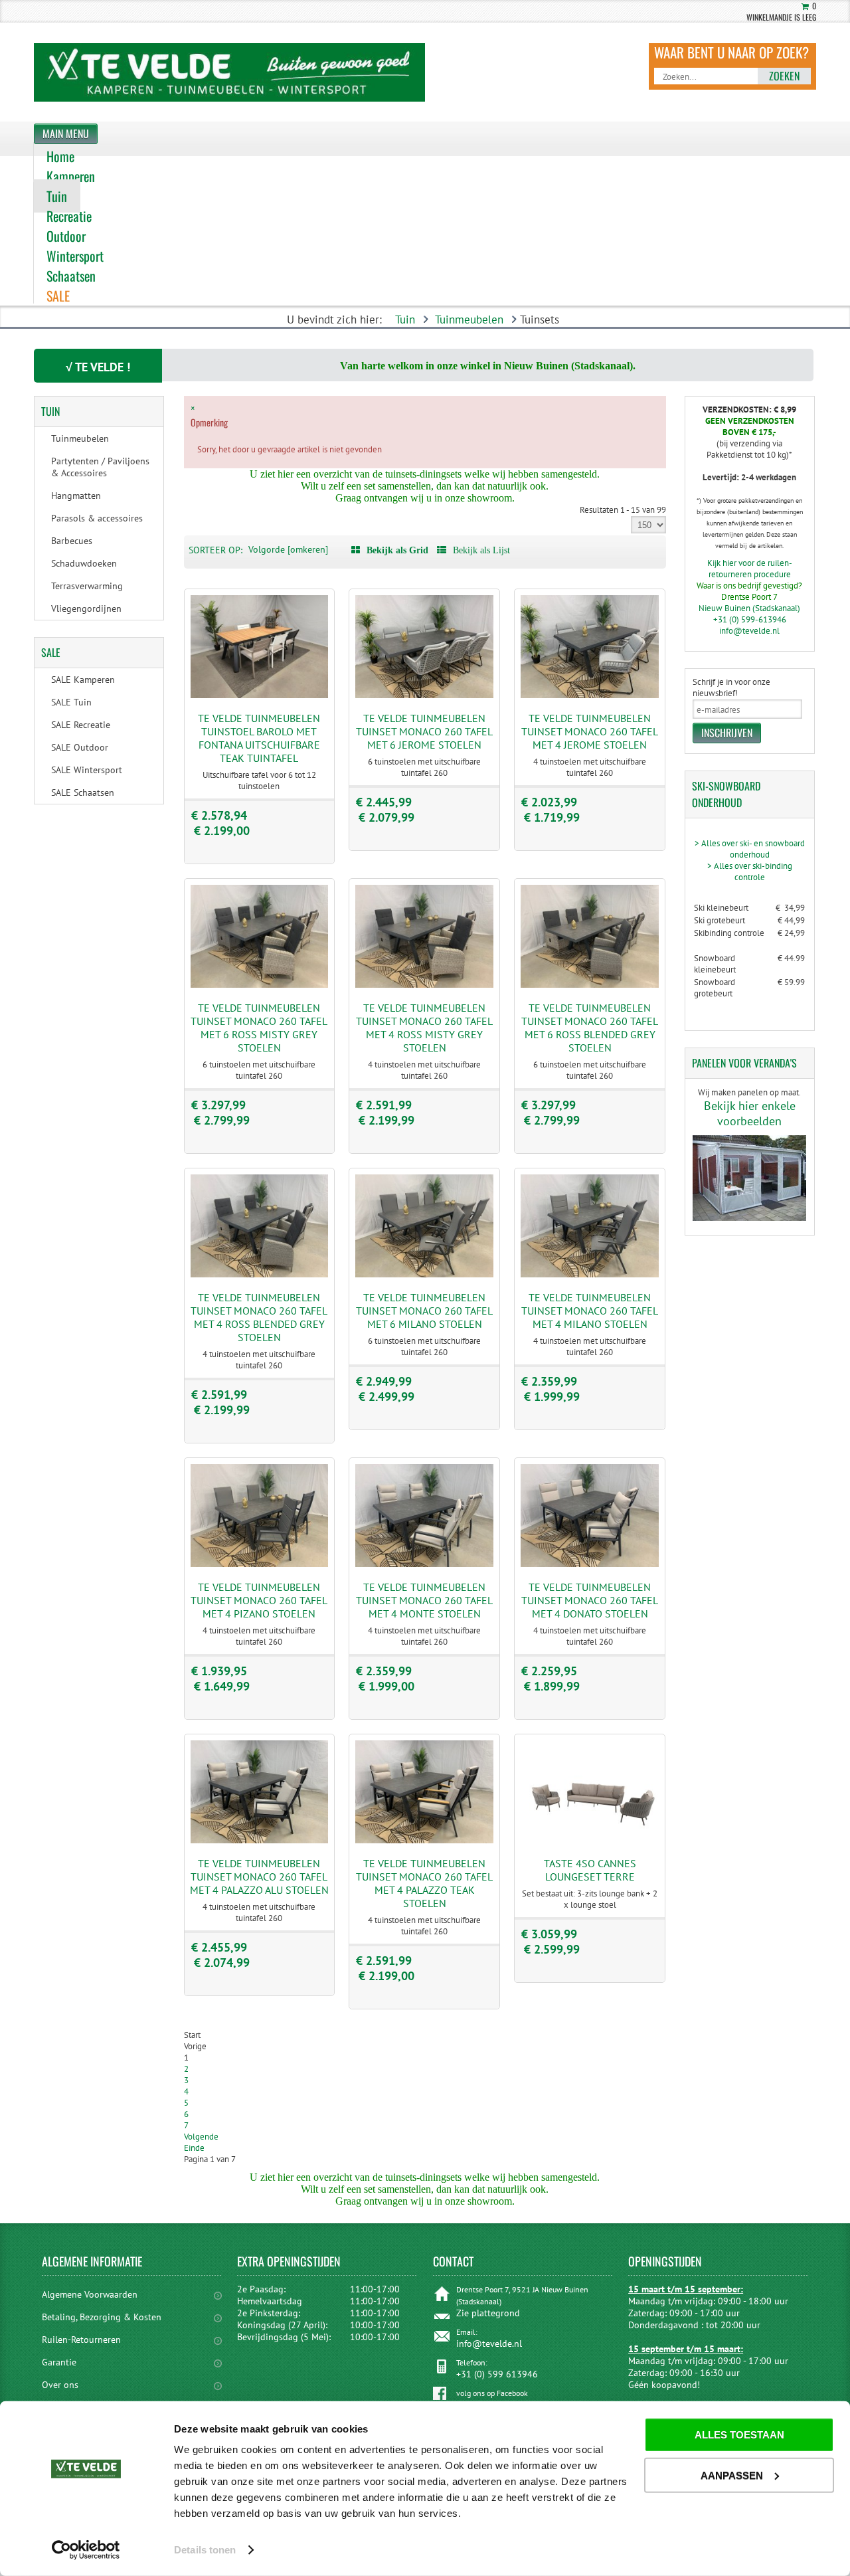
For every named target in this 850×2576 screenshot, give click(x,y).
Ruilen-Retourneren (81, 2340)
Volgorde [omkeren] (288, 549)
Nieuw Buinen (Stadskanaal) (749, 608)
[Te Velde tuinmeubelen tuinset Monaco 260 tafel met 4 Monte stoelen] (424, 1564)
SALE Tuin (71, 702)
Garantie (59, 2362)
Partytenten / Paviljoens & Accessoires (100, 467)
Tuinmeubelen (469, 320)
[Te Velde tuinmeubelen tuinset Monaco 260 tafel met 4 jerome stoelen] (590, 695)
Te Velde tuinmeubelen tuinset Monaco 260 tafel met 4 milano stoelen (590, 1311)
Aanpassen (732, 2475)
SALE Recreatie (81, 725)
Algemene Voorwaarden (90, 2294)
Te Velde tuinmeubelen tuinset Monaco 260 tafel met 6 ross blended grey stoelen (590, 1028)
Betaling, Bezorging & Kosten (102, 2317)
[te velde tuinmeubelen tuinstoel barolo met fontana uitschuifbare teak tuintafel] (260, 695)
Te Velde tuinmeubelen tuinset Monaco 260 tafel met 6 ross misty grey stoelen (259, 1028)
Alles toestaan (739, 2435)
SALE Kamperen (83, 680)
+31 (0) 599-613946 (750, 619)
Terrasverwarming (87, 586)
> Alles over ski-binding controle (750, 872)
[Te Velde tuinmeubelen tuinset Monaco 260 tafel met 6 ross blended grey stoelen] (590, 985)
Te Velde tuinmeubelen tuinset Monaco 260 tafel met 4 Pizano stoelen (259, 1600)
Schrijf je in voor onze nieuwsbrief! (731, 688)
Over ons (60, 2385)
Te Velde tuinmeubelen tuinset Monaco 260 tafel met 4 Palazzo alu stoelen (259, 1877)
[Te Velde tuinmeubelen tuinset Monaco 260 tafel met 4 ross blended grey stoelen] (260, 1274)
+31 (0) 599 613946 (497, 2374)
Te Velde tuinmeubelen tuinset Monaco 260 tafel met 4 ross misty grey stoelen (424, 1028)
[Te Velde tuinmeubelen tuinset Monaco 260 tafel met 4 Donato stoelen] (590, 1564)
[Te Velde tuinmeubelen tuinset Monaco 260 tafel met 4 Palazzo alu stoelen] (260, 1840)
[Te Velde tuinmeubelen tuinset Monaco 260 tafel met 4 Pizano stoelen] (260, 1564)
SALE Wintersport (87, 770)
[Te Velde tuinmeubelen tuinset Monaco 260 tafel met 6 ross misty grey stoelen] (260, 985)
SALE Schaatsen (83, 792)
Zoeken (784, 76)
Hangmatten (76, 496)
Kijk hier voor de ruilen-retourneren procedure (750, 569)
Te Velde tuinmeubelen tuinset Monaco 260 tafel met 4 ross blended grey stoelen (259, 1317)
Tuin (405, 320)
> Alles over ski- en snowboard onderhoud (750, 849)
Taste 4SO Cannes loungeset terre (590, 1870)
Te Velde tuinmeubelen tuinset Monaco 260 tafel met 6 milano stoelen (424, 1311)
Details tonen (205, 2550)
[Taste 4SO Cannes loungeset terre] (590, 1840)
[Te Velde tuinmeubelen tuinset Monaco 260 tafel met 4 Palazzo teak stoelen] (424, 1840)
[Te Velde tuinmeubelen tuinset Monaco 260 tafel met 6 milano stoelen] (424, 1274)
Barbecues (72, 541)
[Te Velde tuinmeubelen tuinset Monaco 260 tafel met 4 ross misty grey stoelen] (424, 985)
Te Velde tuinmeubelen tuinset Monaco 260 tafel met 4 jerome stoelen (590, 731)
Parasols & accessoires (97, 518)
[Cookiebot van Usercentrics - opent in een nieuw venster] (86, 2550)
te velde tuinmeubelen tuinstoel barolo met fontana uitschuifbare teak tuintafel (259, 738)
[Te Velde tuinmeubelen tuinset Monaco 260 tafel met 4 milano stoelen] (590, 1274)
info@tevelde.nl (749, 631)
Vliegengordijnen (86, 608)
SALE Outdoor (80, 747)
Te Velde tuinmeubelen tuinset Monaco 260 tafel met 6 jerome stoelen (424, 731)
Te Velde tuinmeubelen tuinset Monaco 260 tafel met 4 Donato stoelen (590, 1600)
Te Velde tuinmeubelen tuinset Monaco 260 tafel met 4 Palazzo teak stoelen (424, 1883)
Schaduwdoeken (84, 563)
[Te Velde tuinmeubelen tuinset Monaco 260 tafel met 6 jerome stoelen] (424, 695)
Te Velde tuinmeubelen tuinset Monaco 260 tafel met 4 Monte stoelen (424, 1600)
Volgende (201, 2137)
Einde (194, 2148)
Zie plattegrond (488, 2313)
